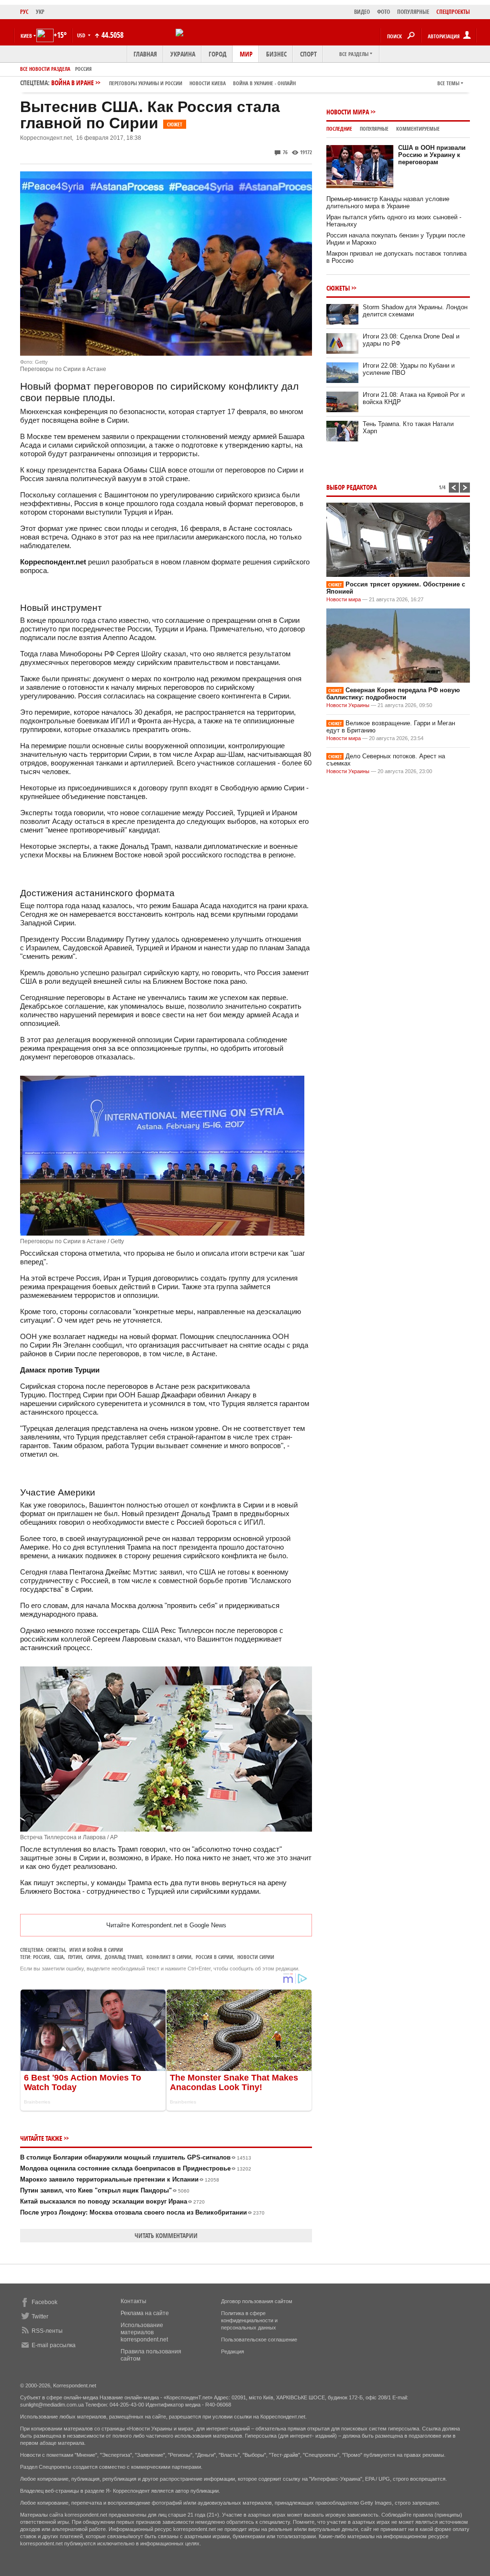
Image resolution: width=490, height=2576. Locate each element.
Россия (84, 69)
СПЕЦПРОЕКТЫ (453, 12)
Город (217, 54)
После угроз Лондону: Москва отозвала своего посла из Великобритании (142, 2212)
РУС (24, 12)
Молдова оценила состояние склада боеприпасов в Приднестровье (136, 2168)
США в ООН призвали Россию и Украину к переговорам (432, 155)
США (59, 1957)
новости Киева (208, 83)
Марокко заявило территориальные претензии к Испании (120, 2179)
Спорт (308, 54)
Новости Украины (348, 705)
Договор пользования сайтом (257, 2301)
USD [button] (82, 35)
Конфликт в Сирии (169, 1957)
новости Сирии (256, 1957)
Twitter (40, 2317)
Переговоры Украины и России (146, 83)
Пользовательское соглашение (259, 2340)
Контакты (134, 2301)
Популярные (374, 129)
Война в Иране (173, 83)
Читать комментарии (166, 2235)
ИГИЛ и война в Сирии (96, 1950)
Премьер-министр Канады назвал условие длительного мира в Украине (388, 202)
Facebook (45, 2302)
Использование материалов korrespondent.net (144, 2332)
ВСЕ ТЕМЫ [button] (448, 83)
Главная (145, 54)
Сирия (93, 1957)
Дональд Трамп (123, 1957)
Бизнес (276, 54)
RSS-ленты (47, 2331)
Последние (339, 129)
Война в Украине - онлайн (264, 83)
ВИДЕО (362, 12)
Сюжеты (56, 1950)
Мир (246, 54)
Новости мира (348, 112)
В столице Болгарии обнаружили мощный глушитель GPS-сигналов (136, 2157)
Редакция (233, 2351)
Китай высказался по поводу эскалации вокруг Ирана (112, 2201)
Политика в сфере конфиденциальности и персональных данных (249, 2320)
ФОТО (384, 12)
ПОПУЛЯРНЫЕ (413, 12)
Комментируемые (418, 129)
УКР (40, 12)
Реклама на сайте (145, 2313)
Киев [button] (26, 36)
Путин (75, 1957)
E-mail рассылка (54, 2345)
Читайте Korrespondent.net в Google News (166, 1925)
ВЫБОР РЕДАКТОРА (351, 487)
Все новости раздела (45, 69)
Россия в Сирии (214, 1957)
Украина (183, 54)
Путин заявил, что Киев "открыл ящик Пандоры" (105, 2190)
